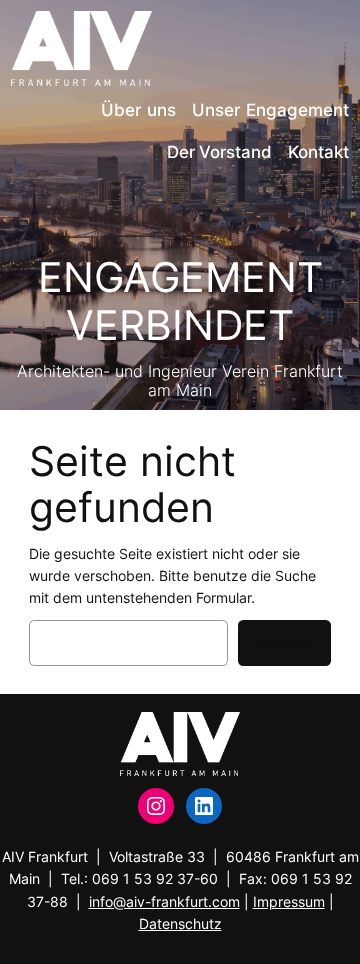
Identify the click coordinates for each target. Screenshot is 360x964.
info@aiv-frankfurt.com (164, 901)
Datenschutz (180, 923)
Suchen (284, 643)
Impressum (289, 901)
